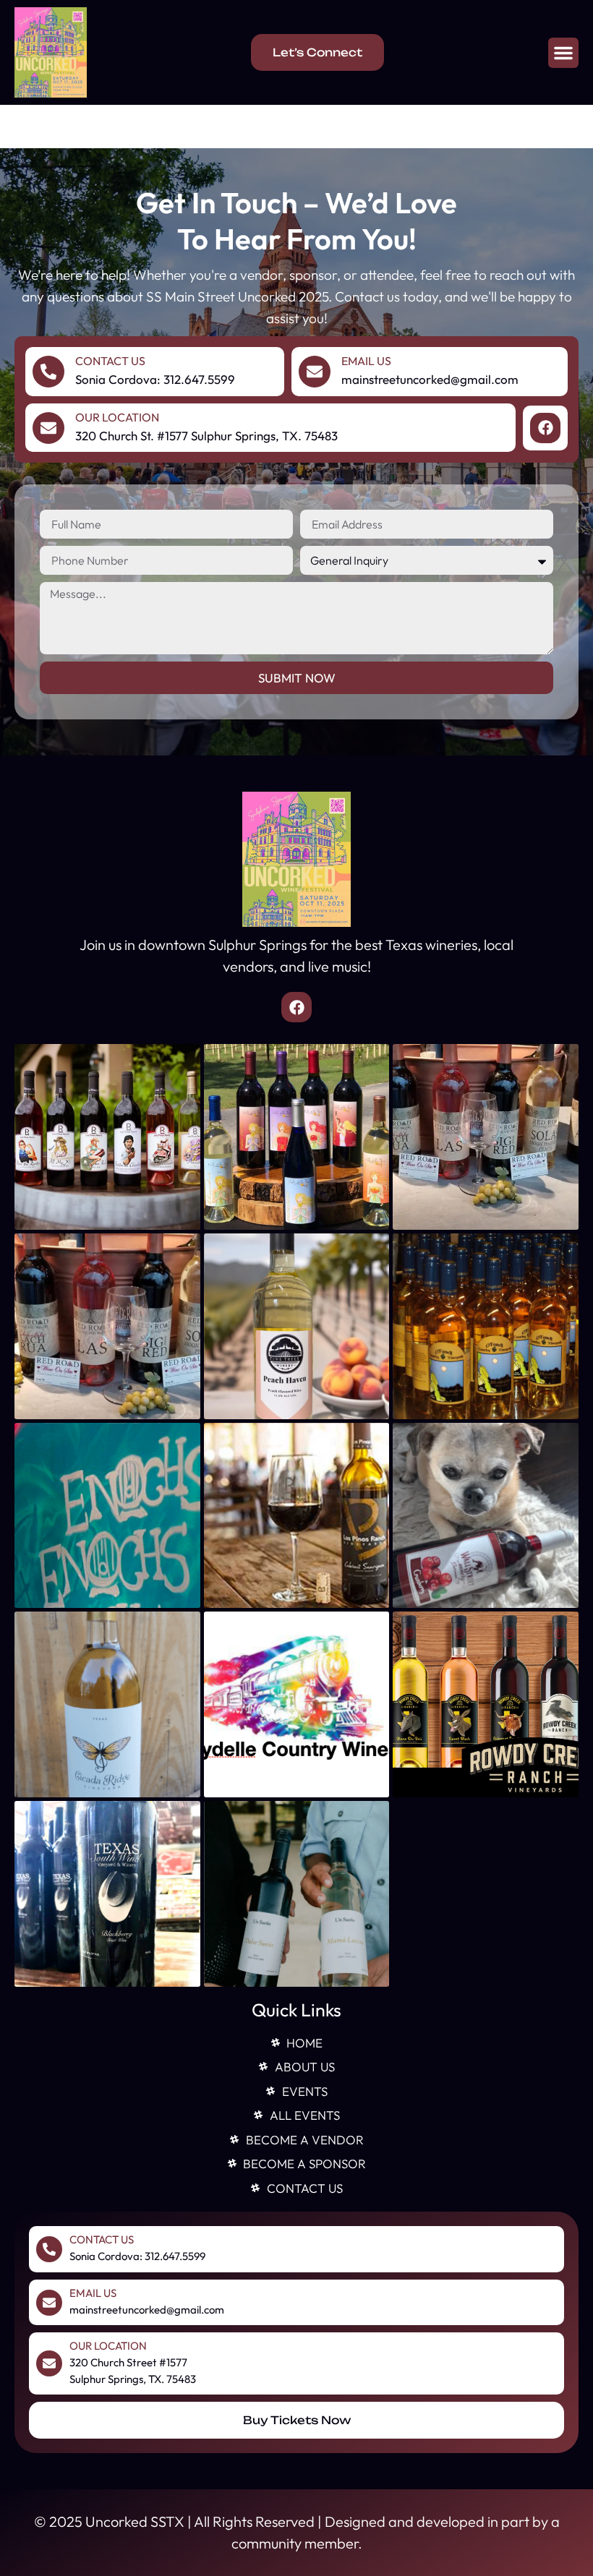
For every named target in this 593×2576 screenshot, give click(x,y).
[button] (563, 53)
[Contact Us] (48, 372)
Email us (366, 361)
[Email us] (315, 372)
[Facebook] (545, 428)
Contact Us (110, 361)
